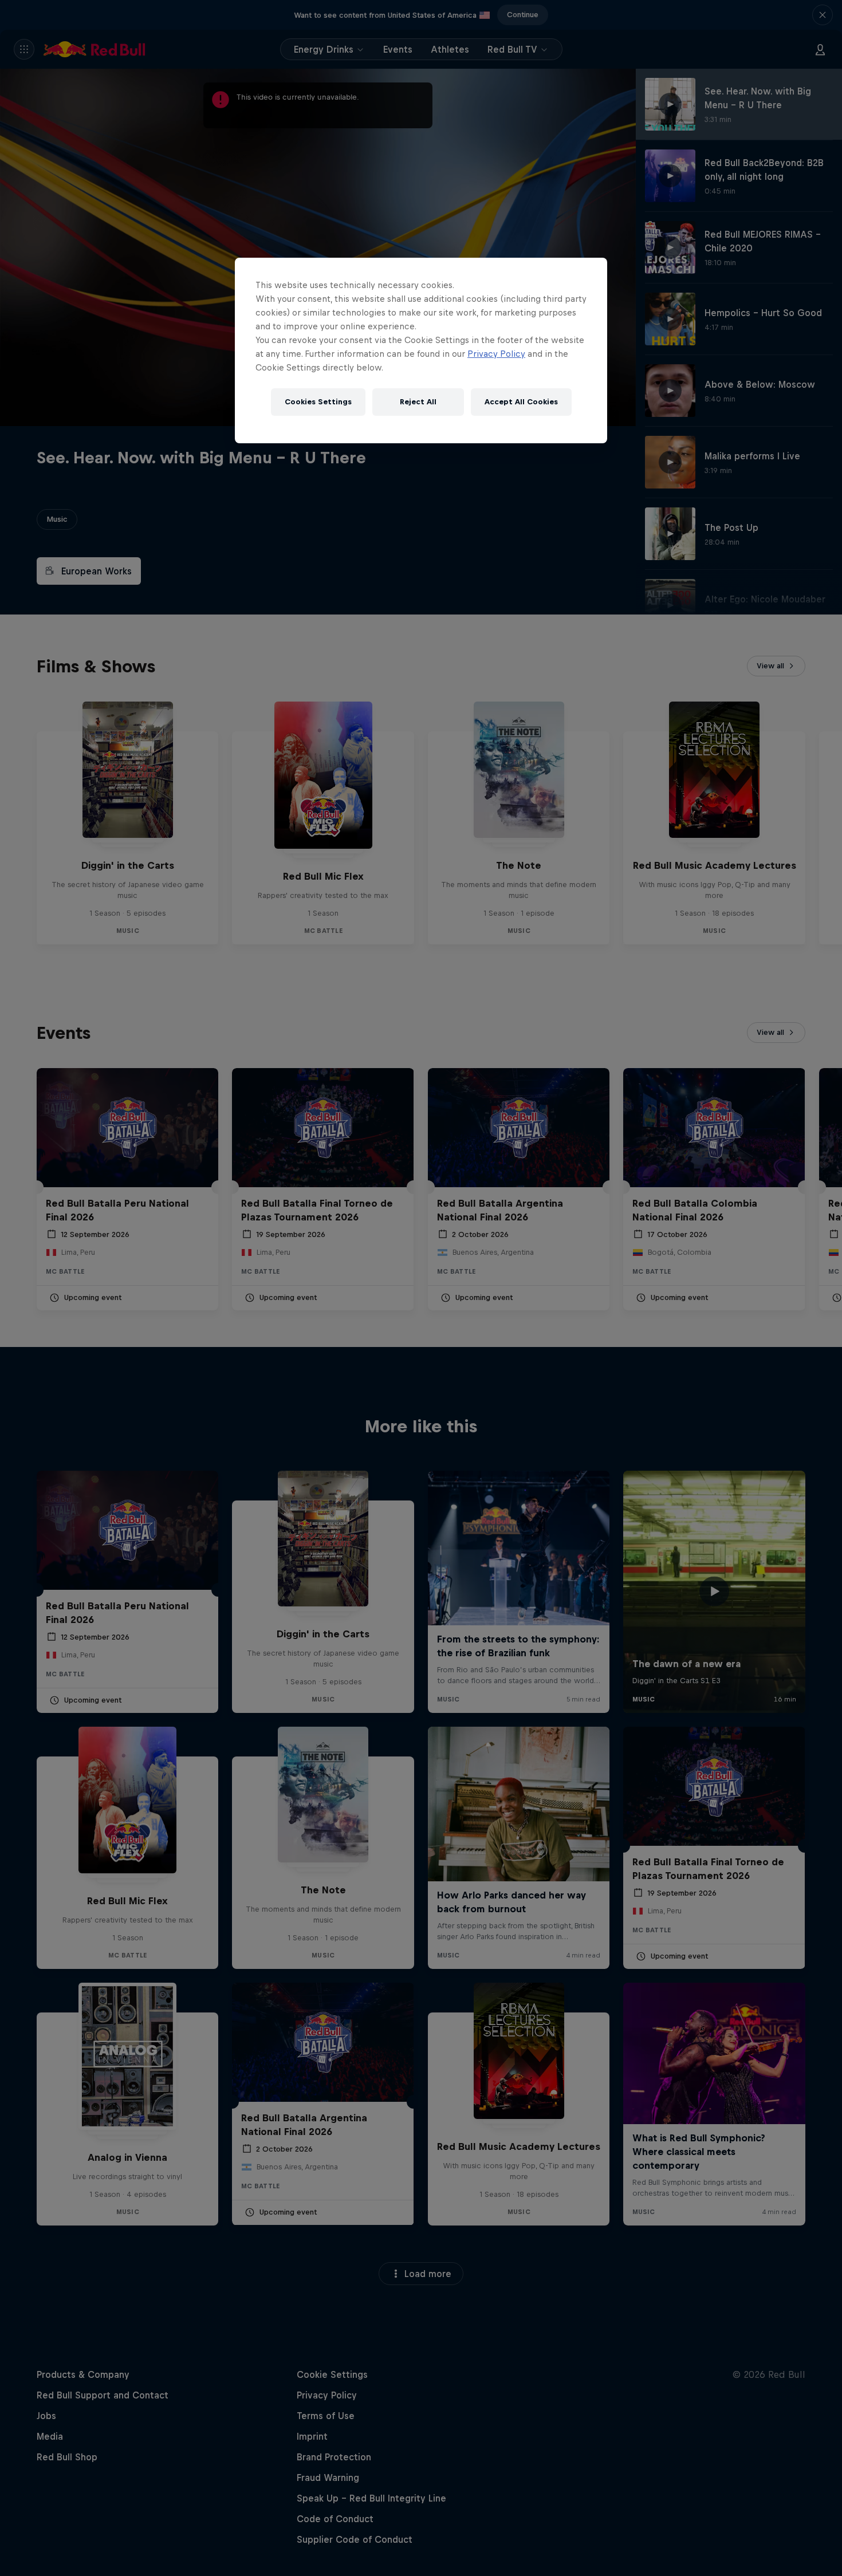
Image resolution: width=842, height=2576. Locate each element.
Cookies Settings (318, 402)
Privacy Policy (496, 354)
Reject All (418, 402)
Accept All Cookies (521, 402)
